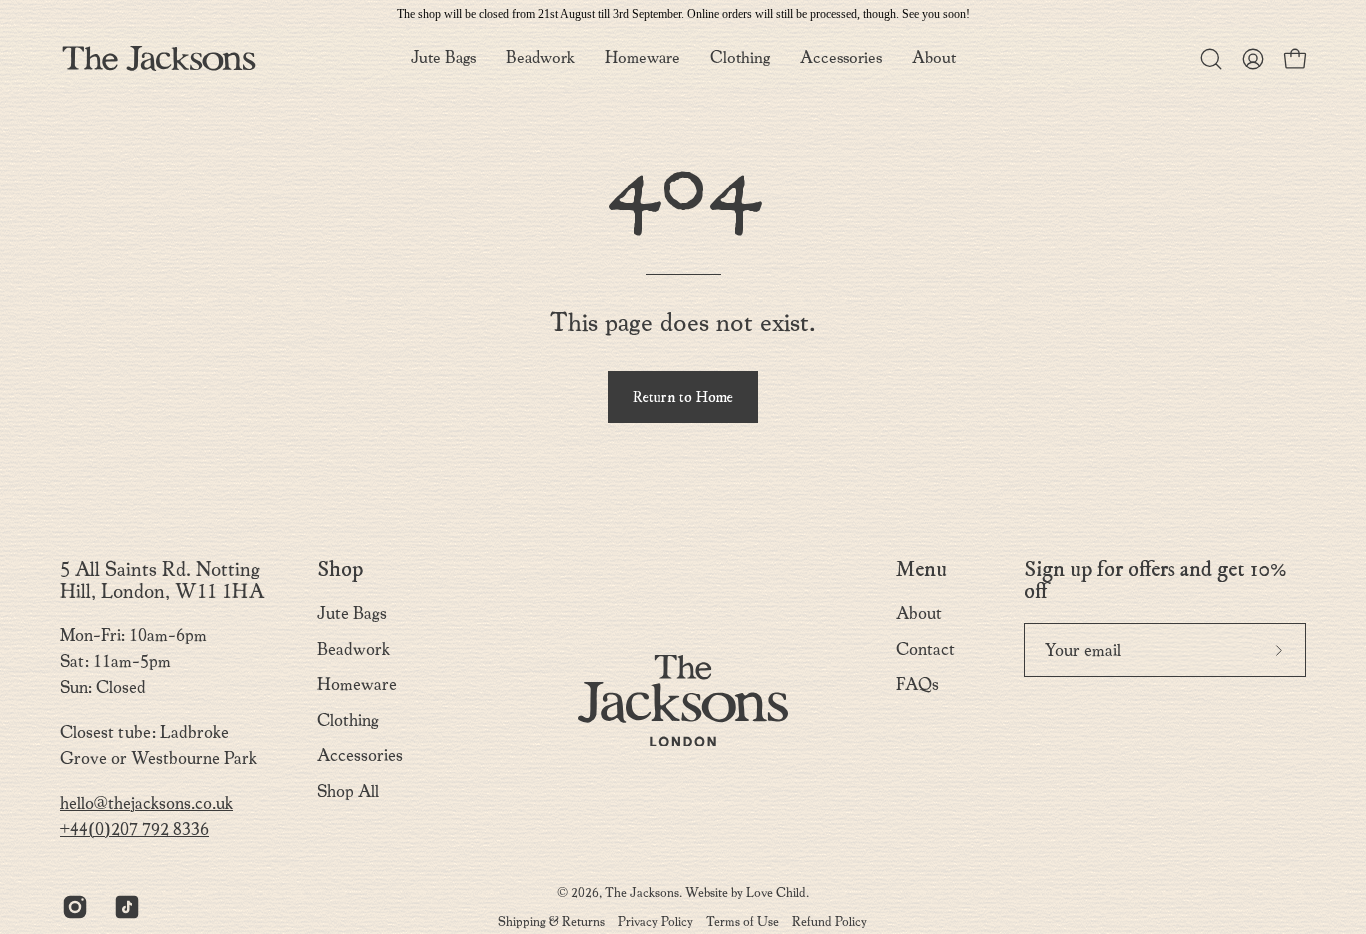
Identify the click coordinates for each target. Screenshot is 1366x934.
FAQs (917, 684)
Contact (925, 649)
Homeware (357, 684)
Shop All (348, 791)
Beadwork (353, 649)
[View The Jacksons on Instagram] (73, 907)
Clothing (348, 720)
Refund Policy (829, 921)
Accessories (360, 755)
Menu (921, 570)
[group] (683, 14)
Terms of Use (742, 921)
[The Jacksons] (160, 58)
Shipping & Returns (551, 921)
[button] (934, 58)
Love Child (776, 892)
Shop (340, 570)
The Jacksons (642, 892)
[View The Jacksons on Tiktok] (125, 907)
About (919, 613)
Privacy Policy (655, 921)
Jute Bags (352, 613)
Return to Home (683, 397)
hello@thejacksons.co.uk (146, 803)
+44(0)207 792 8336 (134, 829)
